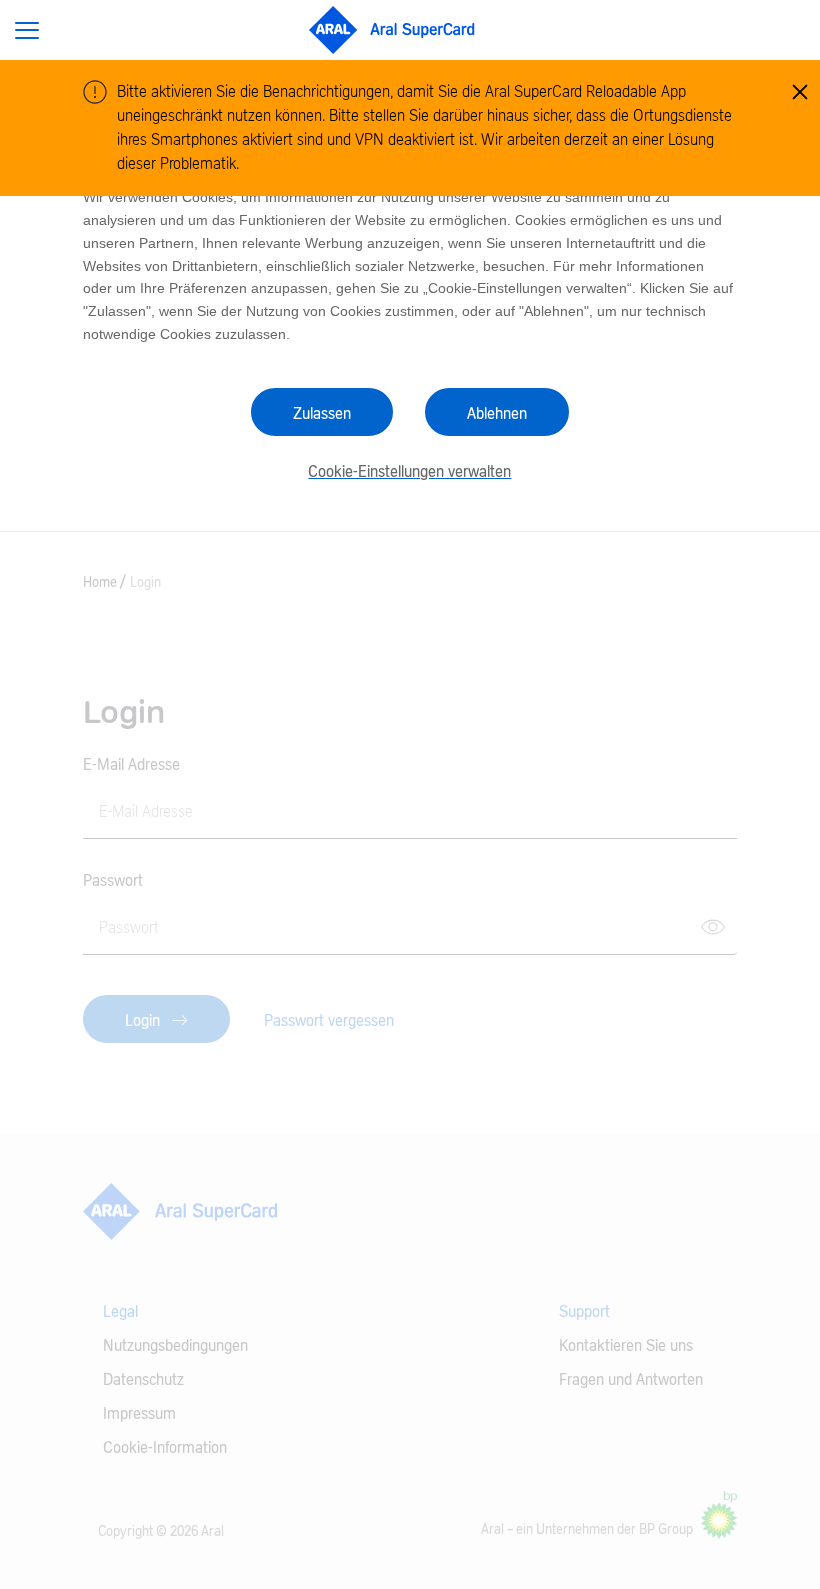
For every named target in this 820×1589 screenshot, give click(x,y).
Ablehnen (497, 414)
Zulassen (322, 414)
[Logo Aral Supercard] (392, 30)
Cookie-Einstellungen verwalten (409, 472)
